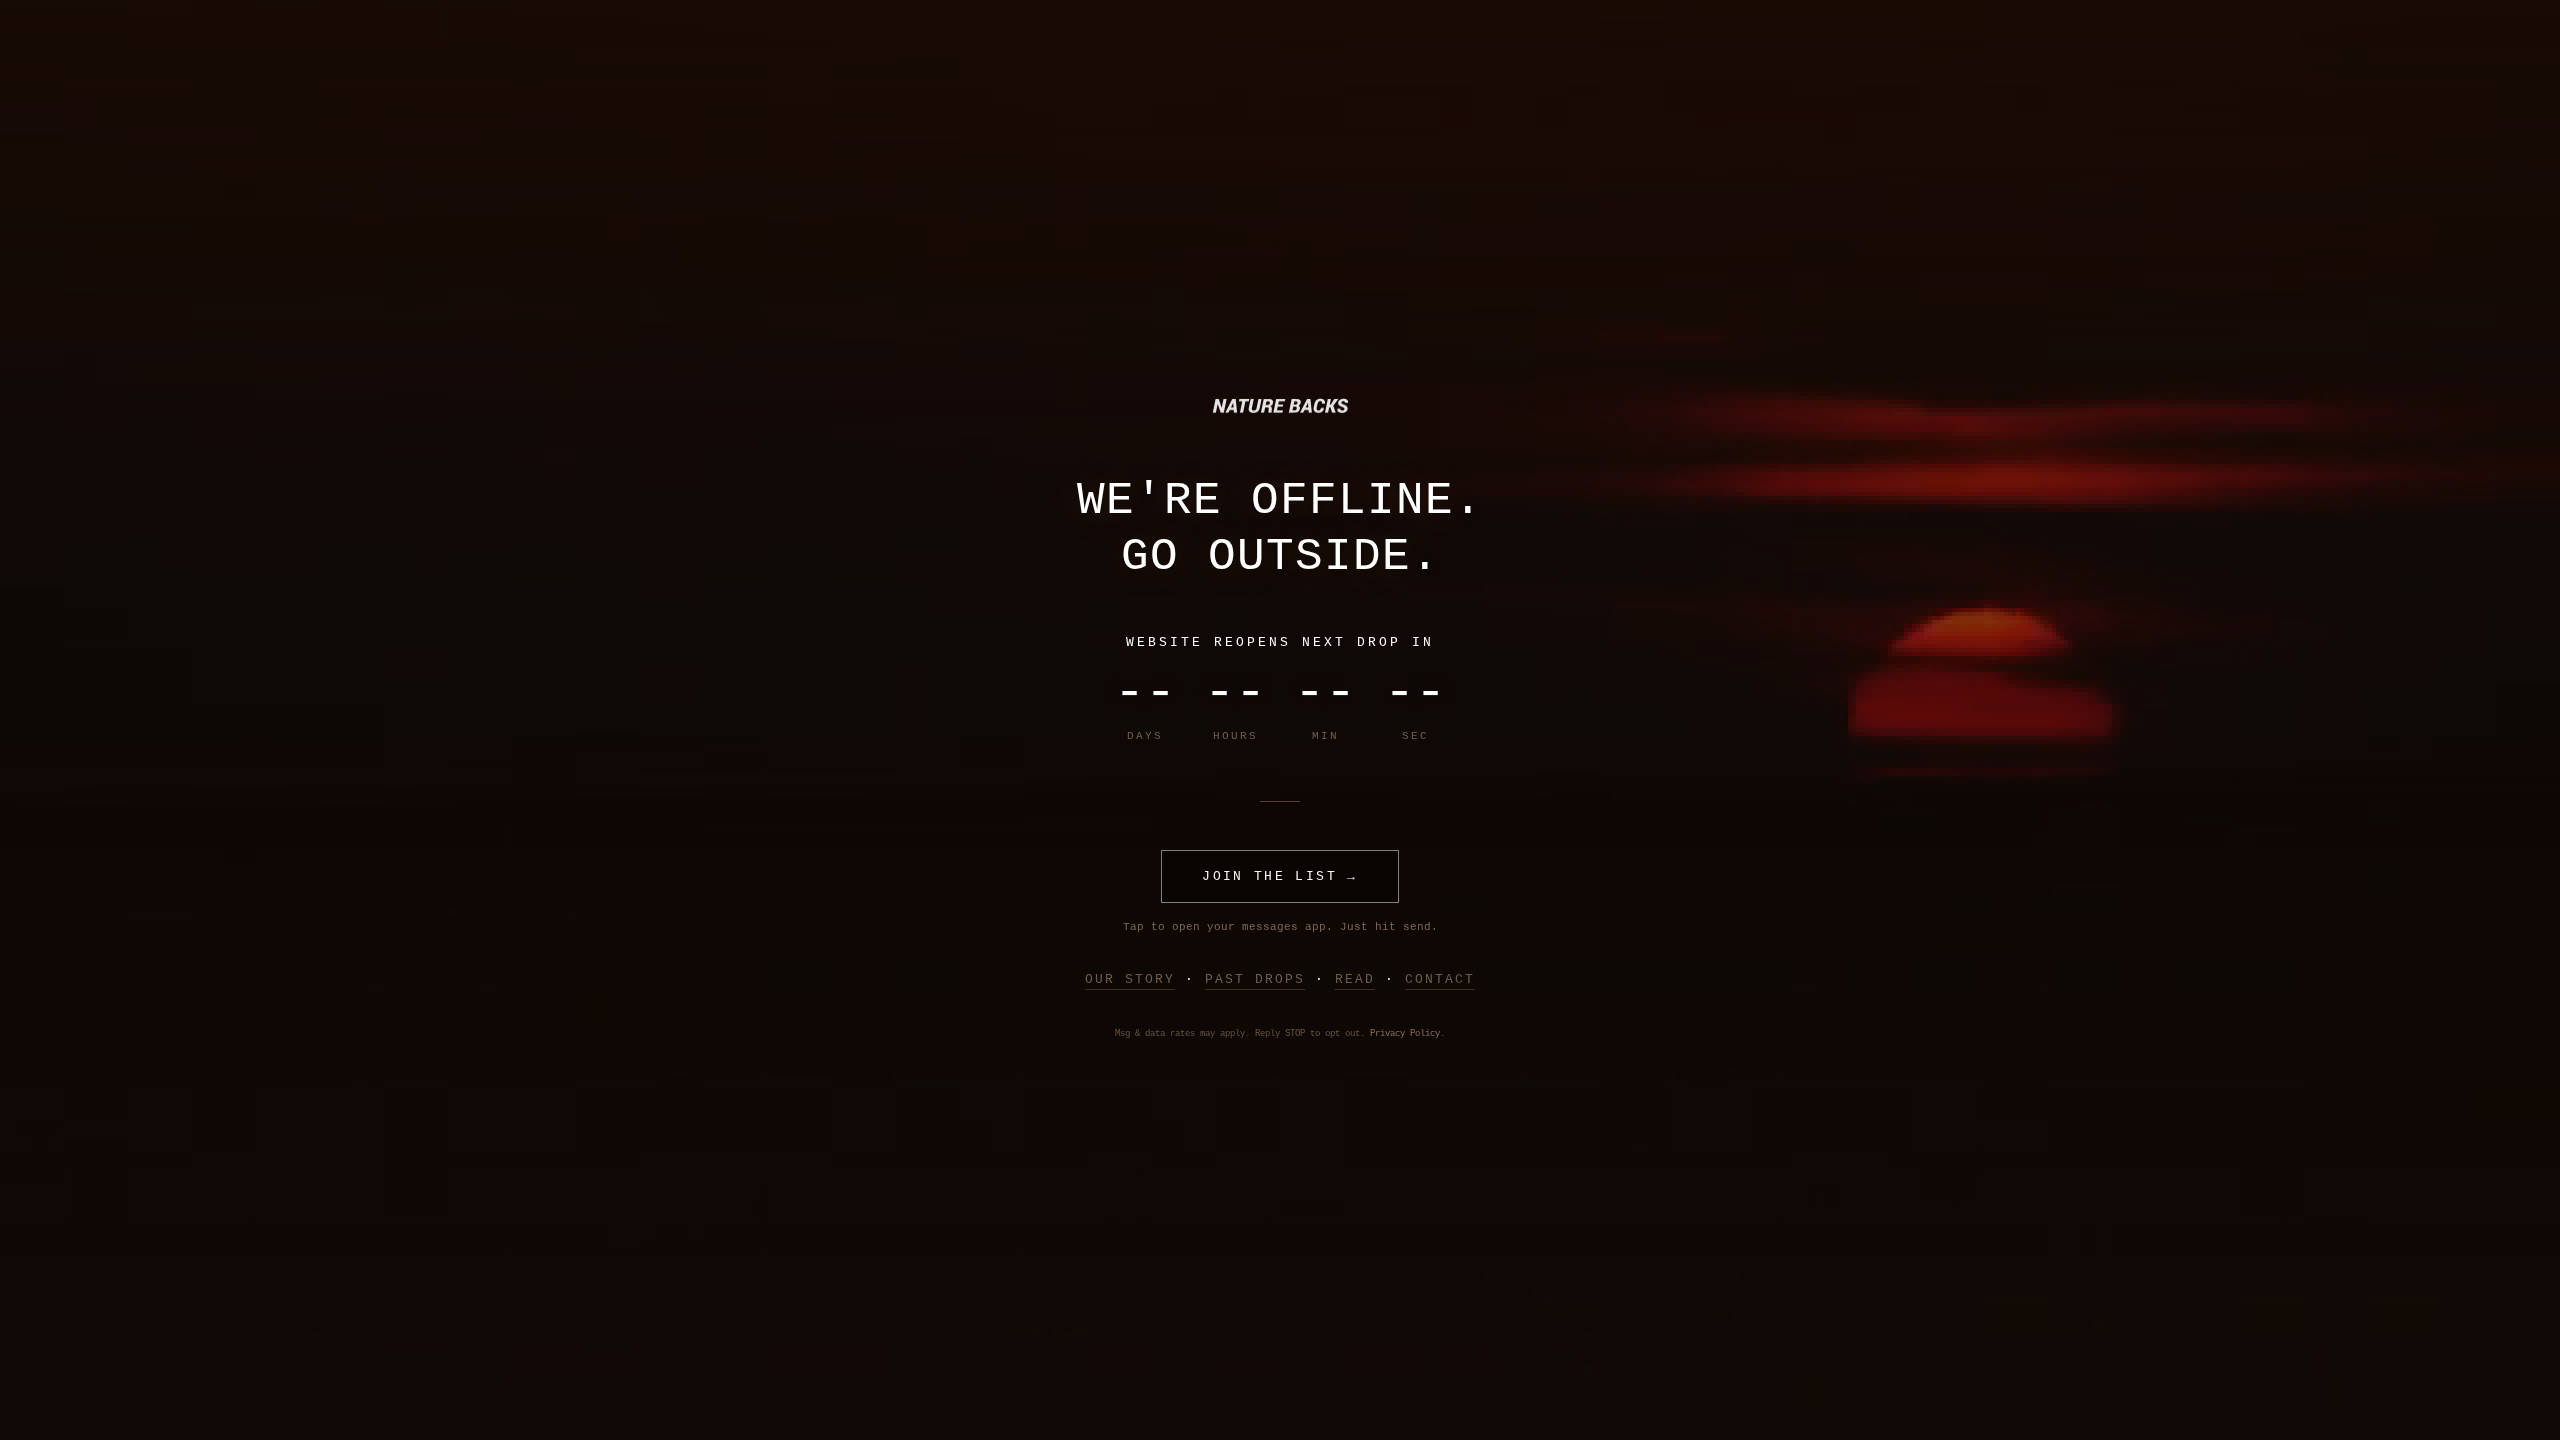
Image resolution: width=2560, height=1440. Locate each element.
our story (1130, 979)
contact (1440, 979)
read (1355, 979)
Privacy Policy (1405, 1034)
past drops (1255, 979)
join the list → (1279, 876)
